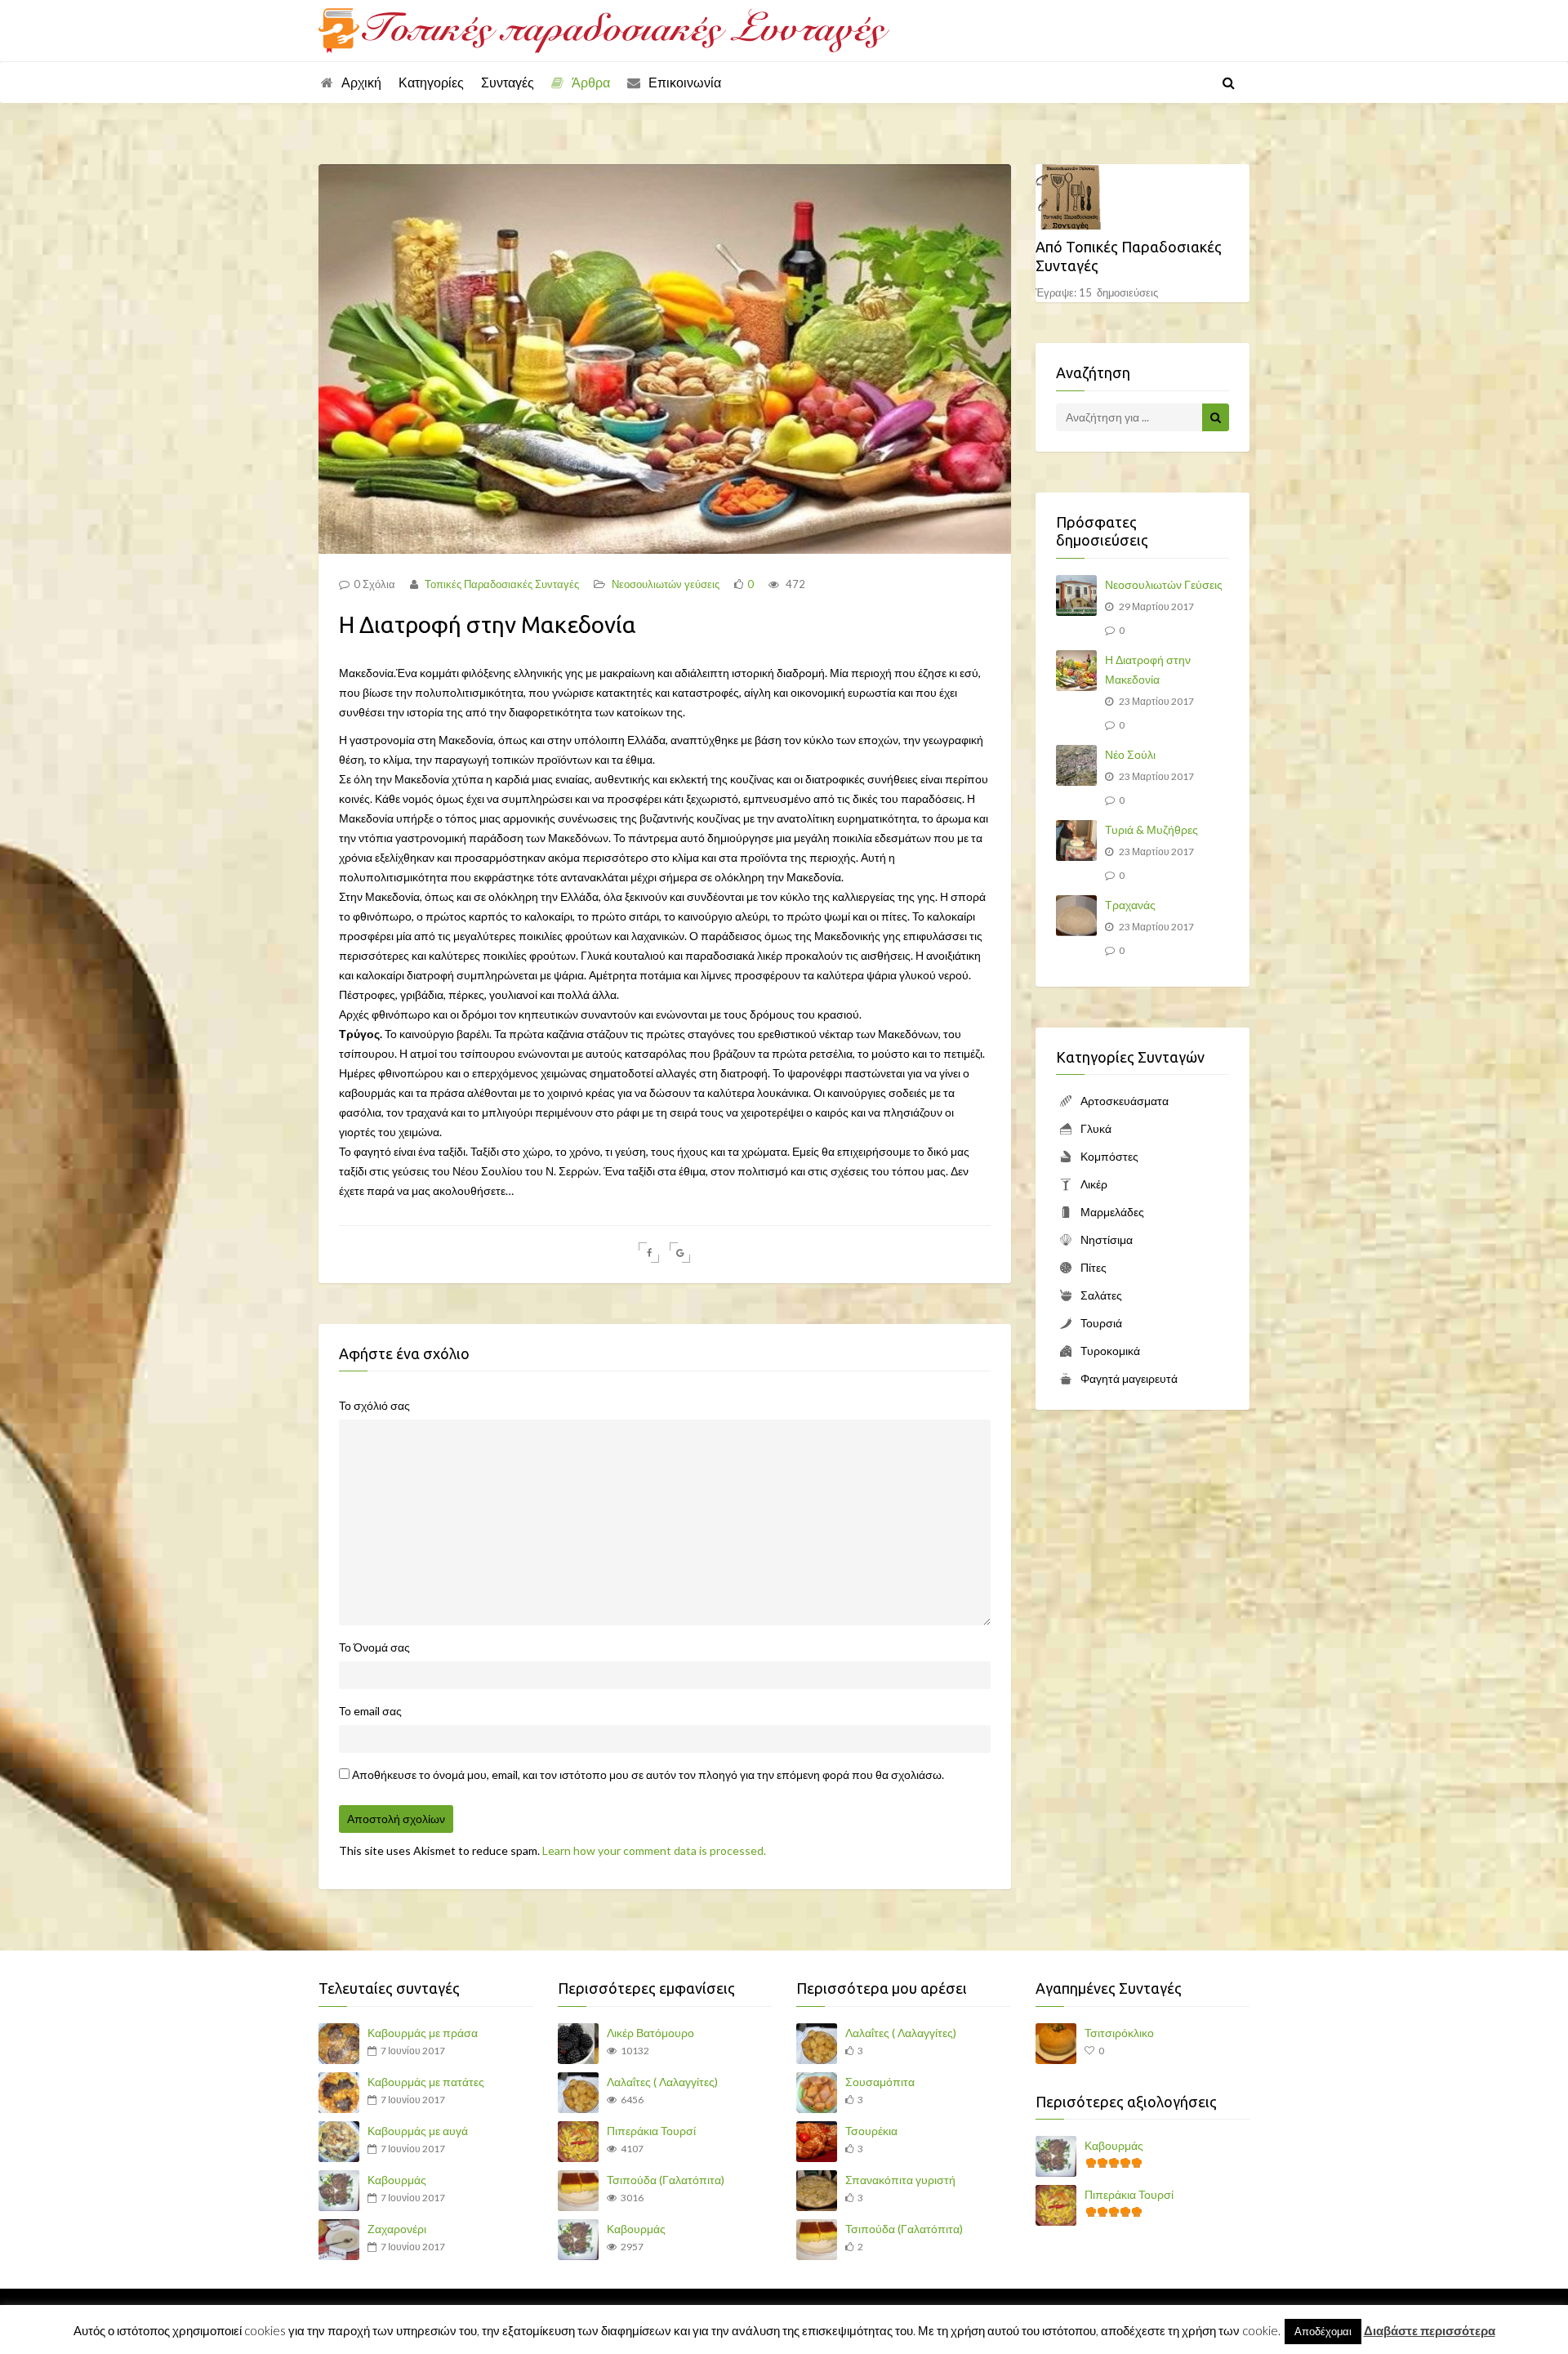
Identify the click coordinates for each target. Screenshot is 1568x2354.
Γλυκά (1096, 1128)
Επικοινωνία (685, 82)
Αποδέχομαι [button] (1323, 2331)
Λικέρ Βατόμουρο (650, 2033)
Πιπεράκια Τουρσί (651, 2131)
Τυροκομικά (1110, 1351)
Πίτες (1094, 1267)
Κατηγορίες (431, 82)
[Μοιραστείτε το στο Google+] (680, 1253)
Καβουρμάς (397, 2180)
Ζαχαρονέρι (397, 2229)
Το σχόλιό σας (374, 1405)
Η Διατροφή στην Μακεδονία (1148, 669)
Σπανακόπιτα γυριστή (900, 2180)
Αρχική (361, 82)
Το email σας (370, 1711)
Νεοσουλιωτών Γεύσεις (1164, 584)
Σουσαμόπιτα (880, 2082)
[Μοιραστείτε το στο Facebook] (649, 1253)
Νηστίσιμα (1107, 1239)
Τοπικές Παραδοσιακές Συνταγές (501, 584)
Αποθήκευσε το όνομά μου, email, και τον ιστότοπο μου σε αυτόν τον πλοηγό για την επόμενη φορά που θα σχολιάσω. (648, 1774)
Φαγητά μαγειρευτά (1129, 1378)
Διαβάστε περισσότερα (1430, 2330)
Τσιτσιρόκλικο (1119, 2033)
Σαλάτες (1101, 1295)
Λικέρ (1094, 1184)
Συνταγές (508, 82)
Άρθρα (591, 82)
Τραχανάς (1130, 905)
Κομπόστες (1109, 1156)
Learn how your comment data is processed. (654, 1850)
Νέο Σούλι (1130, 754)
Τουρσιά (1101, 1323)
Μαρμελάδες (1112, 1212)
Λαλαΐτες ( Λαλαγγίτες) (662, 2082)
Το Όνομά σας (374, 1647)
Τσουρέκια (871, 2131)
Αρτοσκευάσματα (1125, 1101)
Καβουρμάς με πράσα (423, 2033)
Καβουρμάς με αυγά (418, 2131)
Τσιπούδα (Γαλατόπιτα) (666, 2180)
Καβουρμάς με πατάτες (426, 2082)
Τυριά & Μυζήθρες (1151, 829)
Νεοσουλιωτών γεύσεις (666, 584)
